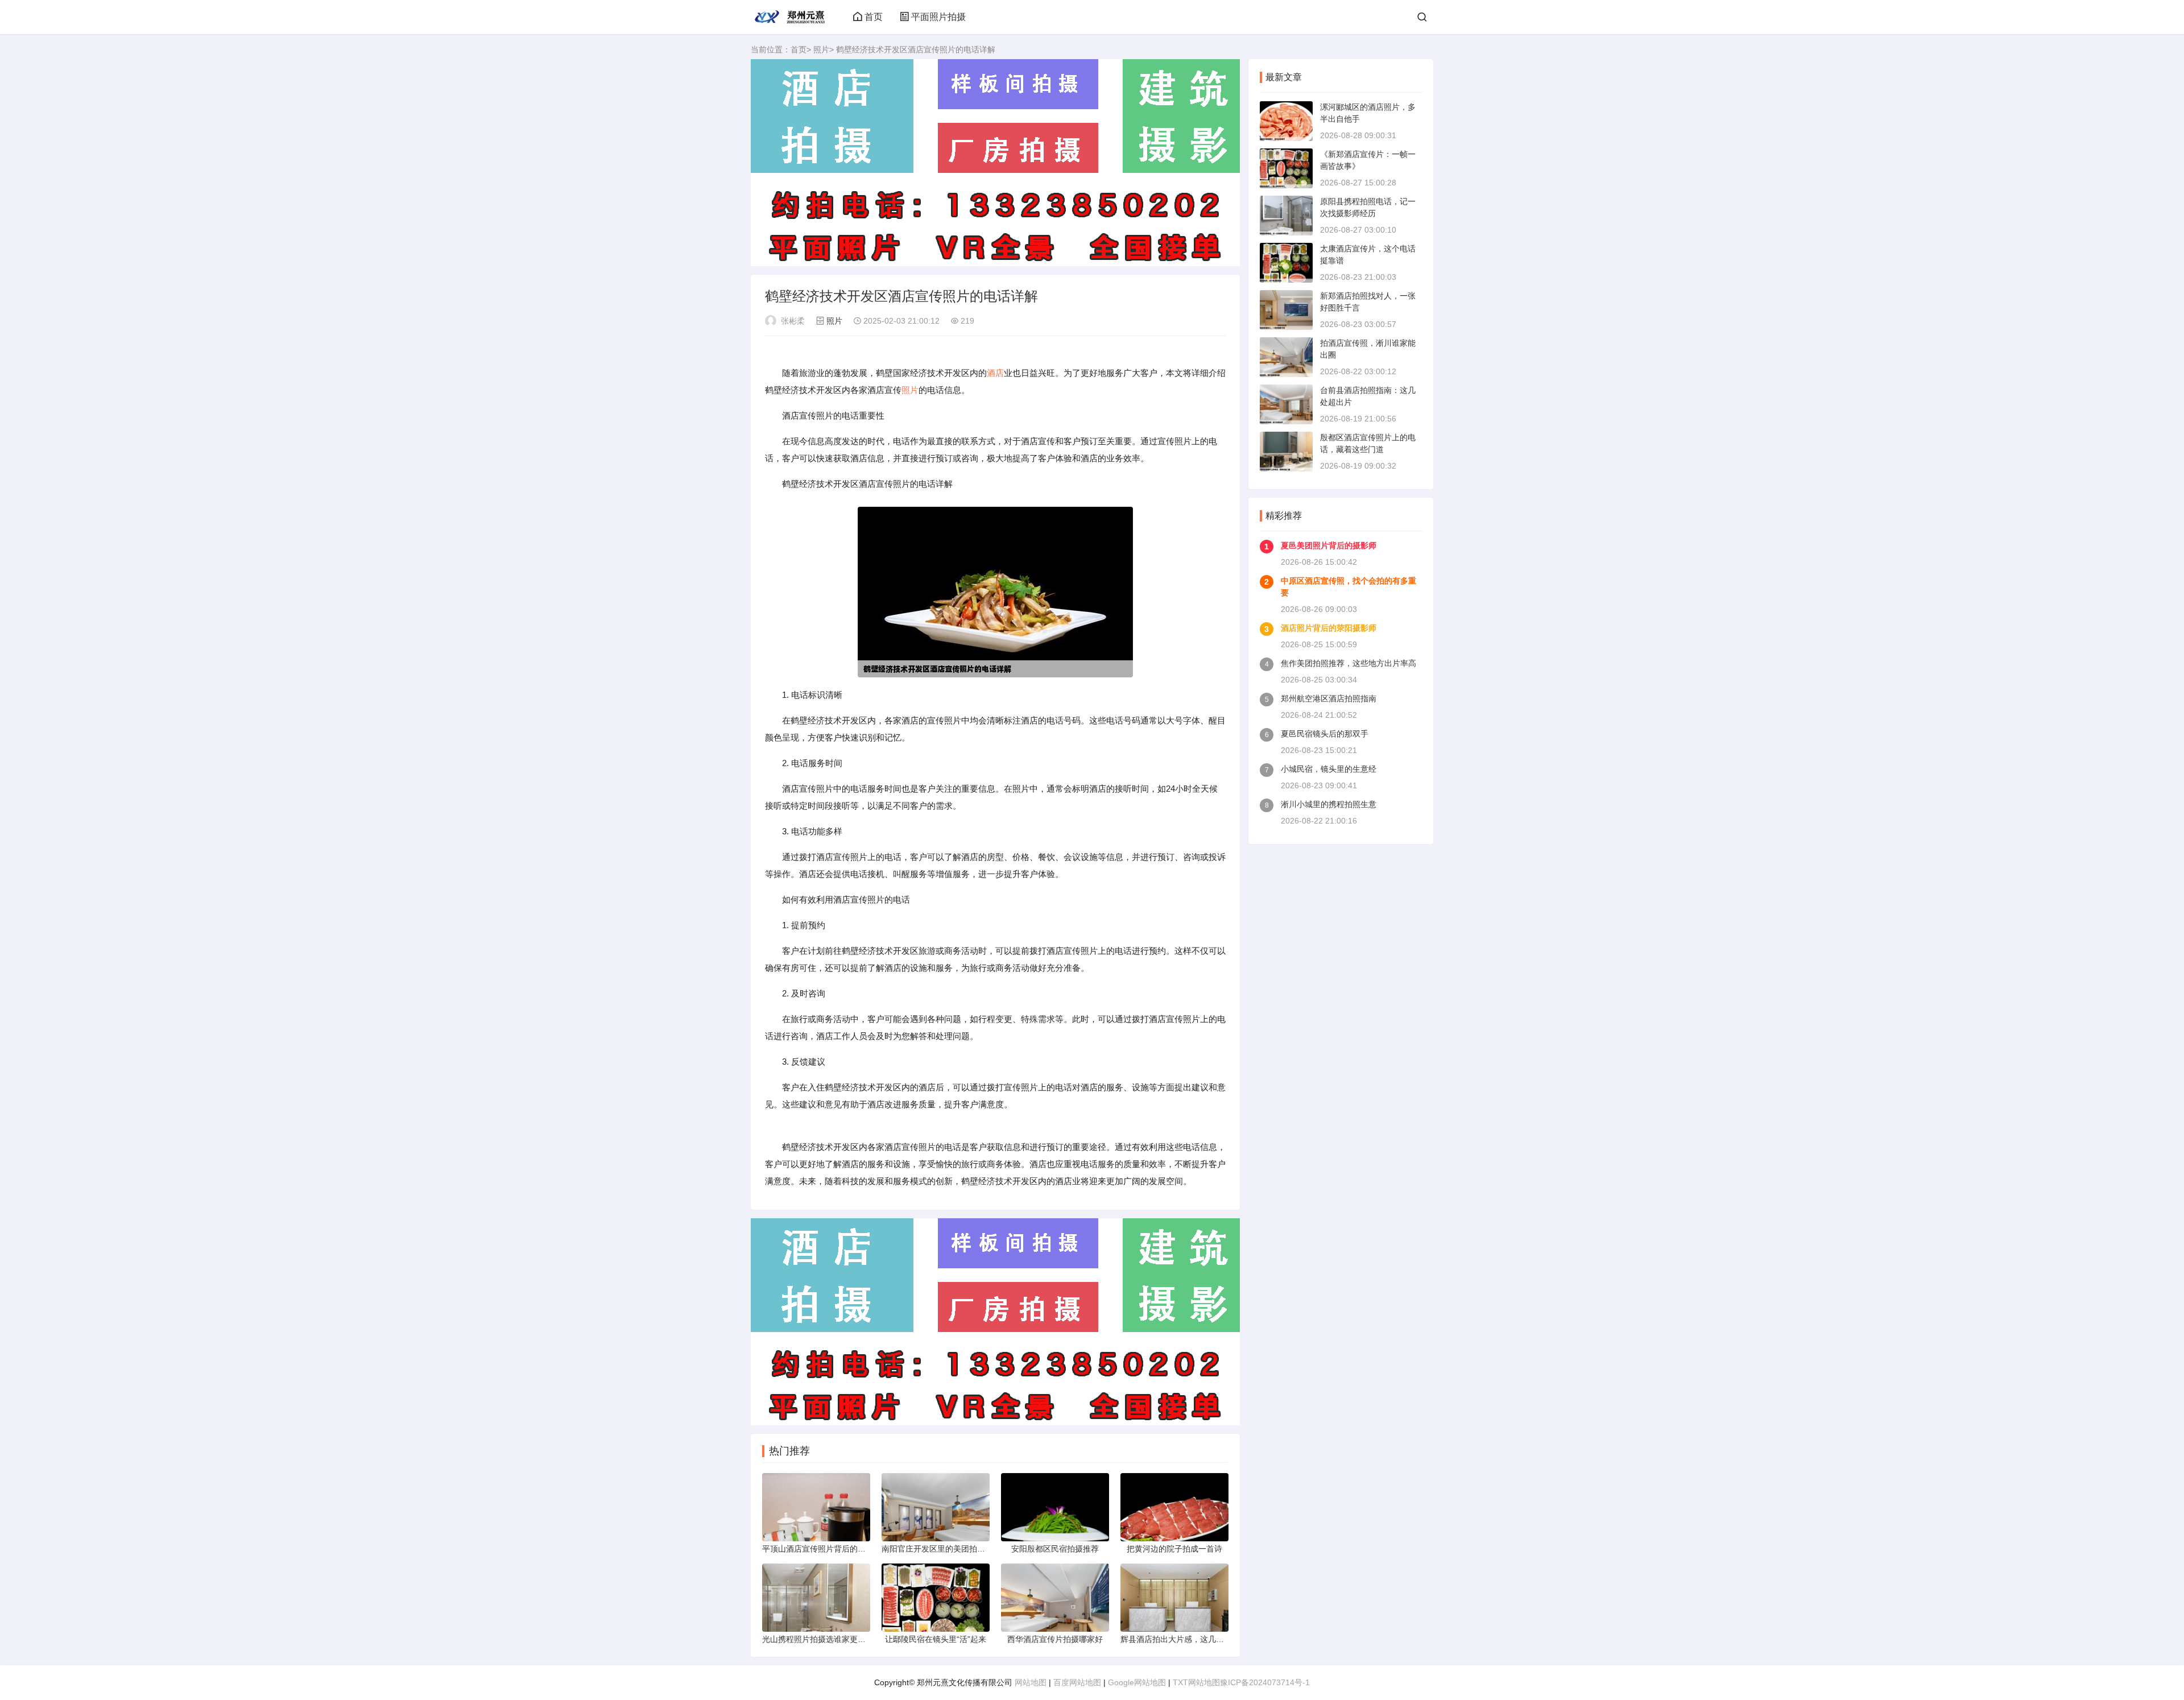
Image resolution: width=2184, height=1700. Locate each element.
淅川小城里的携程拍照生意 (1329, 804)
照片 (821, 49)
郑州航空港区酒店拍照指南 (1329, 698)
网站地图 (1031, 1682)
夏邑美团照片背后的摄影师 (1329, 545)
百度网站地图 (1077, 1682)
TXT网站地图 (1196, 1682)
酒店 (995, 373)
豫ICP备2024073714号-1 (1265, 1682)
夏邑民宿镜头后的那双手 (1325, 734)
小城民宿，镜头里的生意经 (1329, 769)
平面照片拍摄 (938, 17)
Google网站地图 (1137, 1682)
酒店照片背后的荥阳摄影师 (1329, 628)
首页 (874, 17)
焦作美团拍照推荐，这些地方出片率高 (1349, 663)
